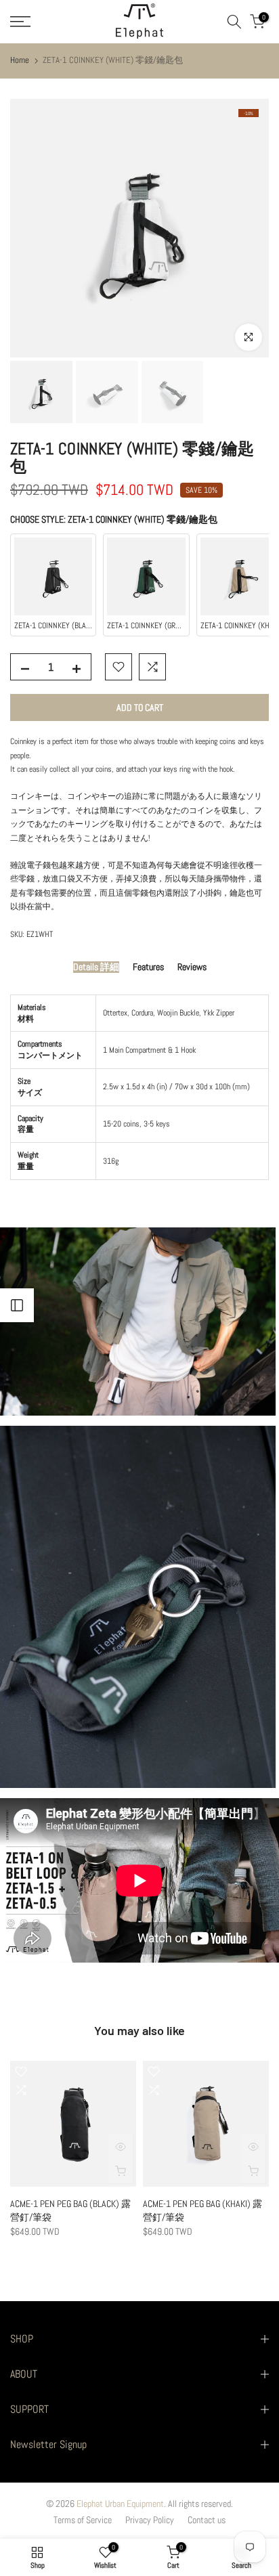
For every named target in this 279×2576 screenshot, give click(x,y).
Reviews (192, 967)
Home (20, 60)
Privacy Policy (150, 2520)
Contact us (207, 2520)
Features (148, 967)
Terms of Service (83, 2520)
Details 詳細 (96, 967)
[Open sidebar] (17, 1305)
